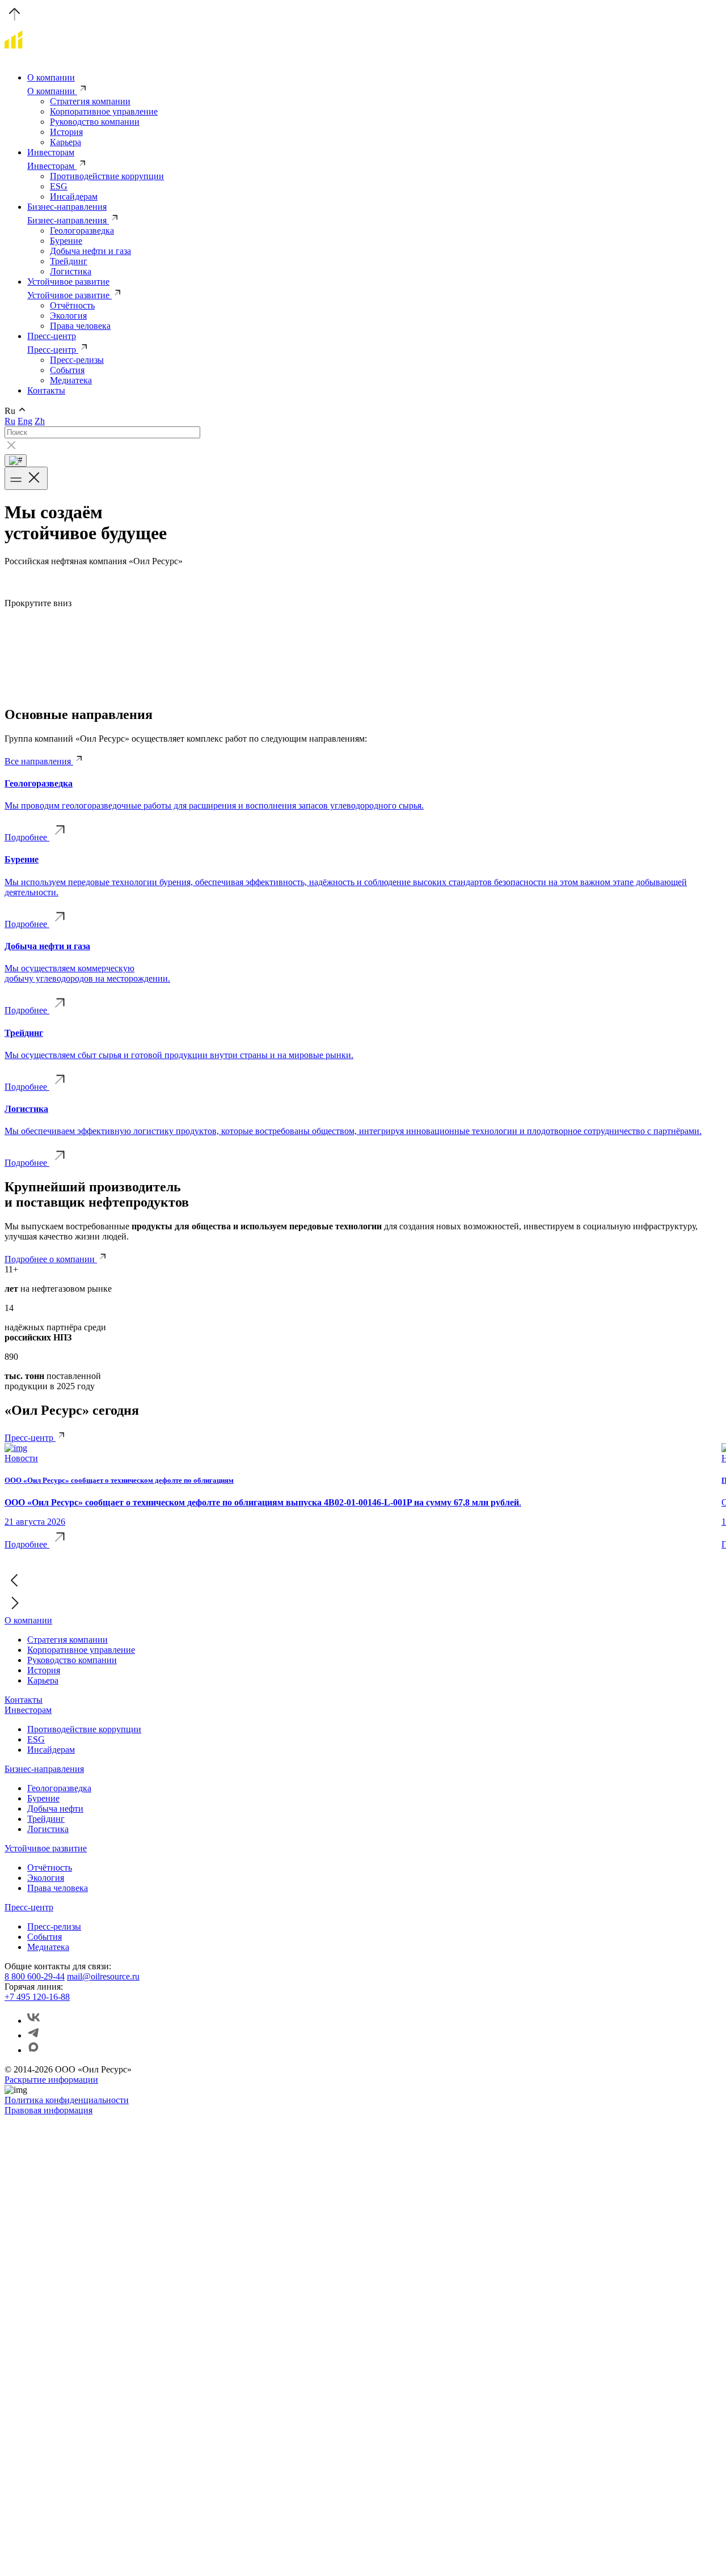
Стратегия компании (90, 101)
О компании (51, 77)
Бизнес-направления (67, 207)
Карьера (66, 142)
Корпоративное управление (104, 111)
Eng (25, 421)
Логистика (71, 271)
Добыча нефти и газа (90, 251)
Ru (10, 421)
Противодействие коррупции (107, 176)
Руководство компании (95, 122)
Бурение (66, 241)
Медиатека (71, 380)
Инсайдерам (74, 196)
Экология (68, 316)
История (66, 132)
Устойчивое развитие (68, 282)
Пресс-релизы (77, 360)
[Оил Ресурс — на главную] (64, 58)
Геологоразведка (82, 230)
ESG (59, 186)
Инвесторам (51, 152)
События (67, 370)
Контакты (46, 390)
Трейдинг (69, 261)
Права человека (80, 326)
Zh (40, 421)
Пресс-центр (52, 336)
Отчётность (72, 305)
